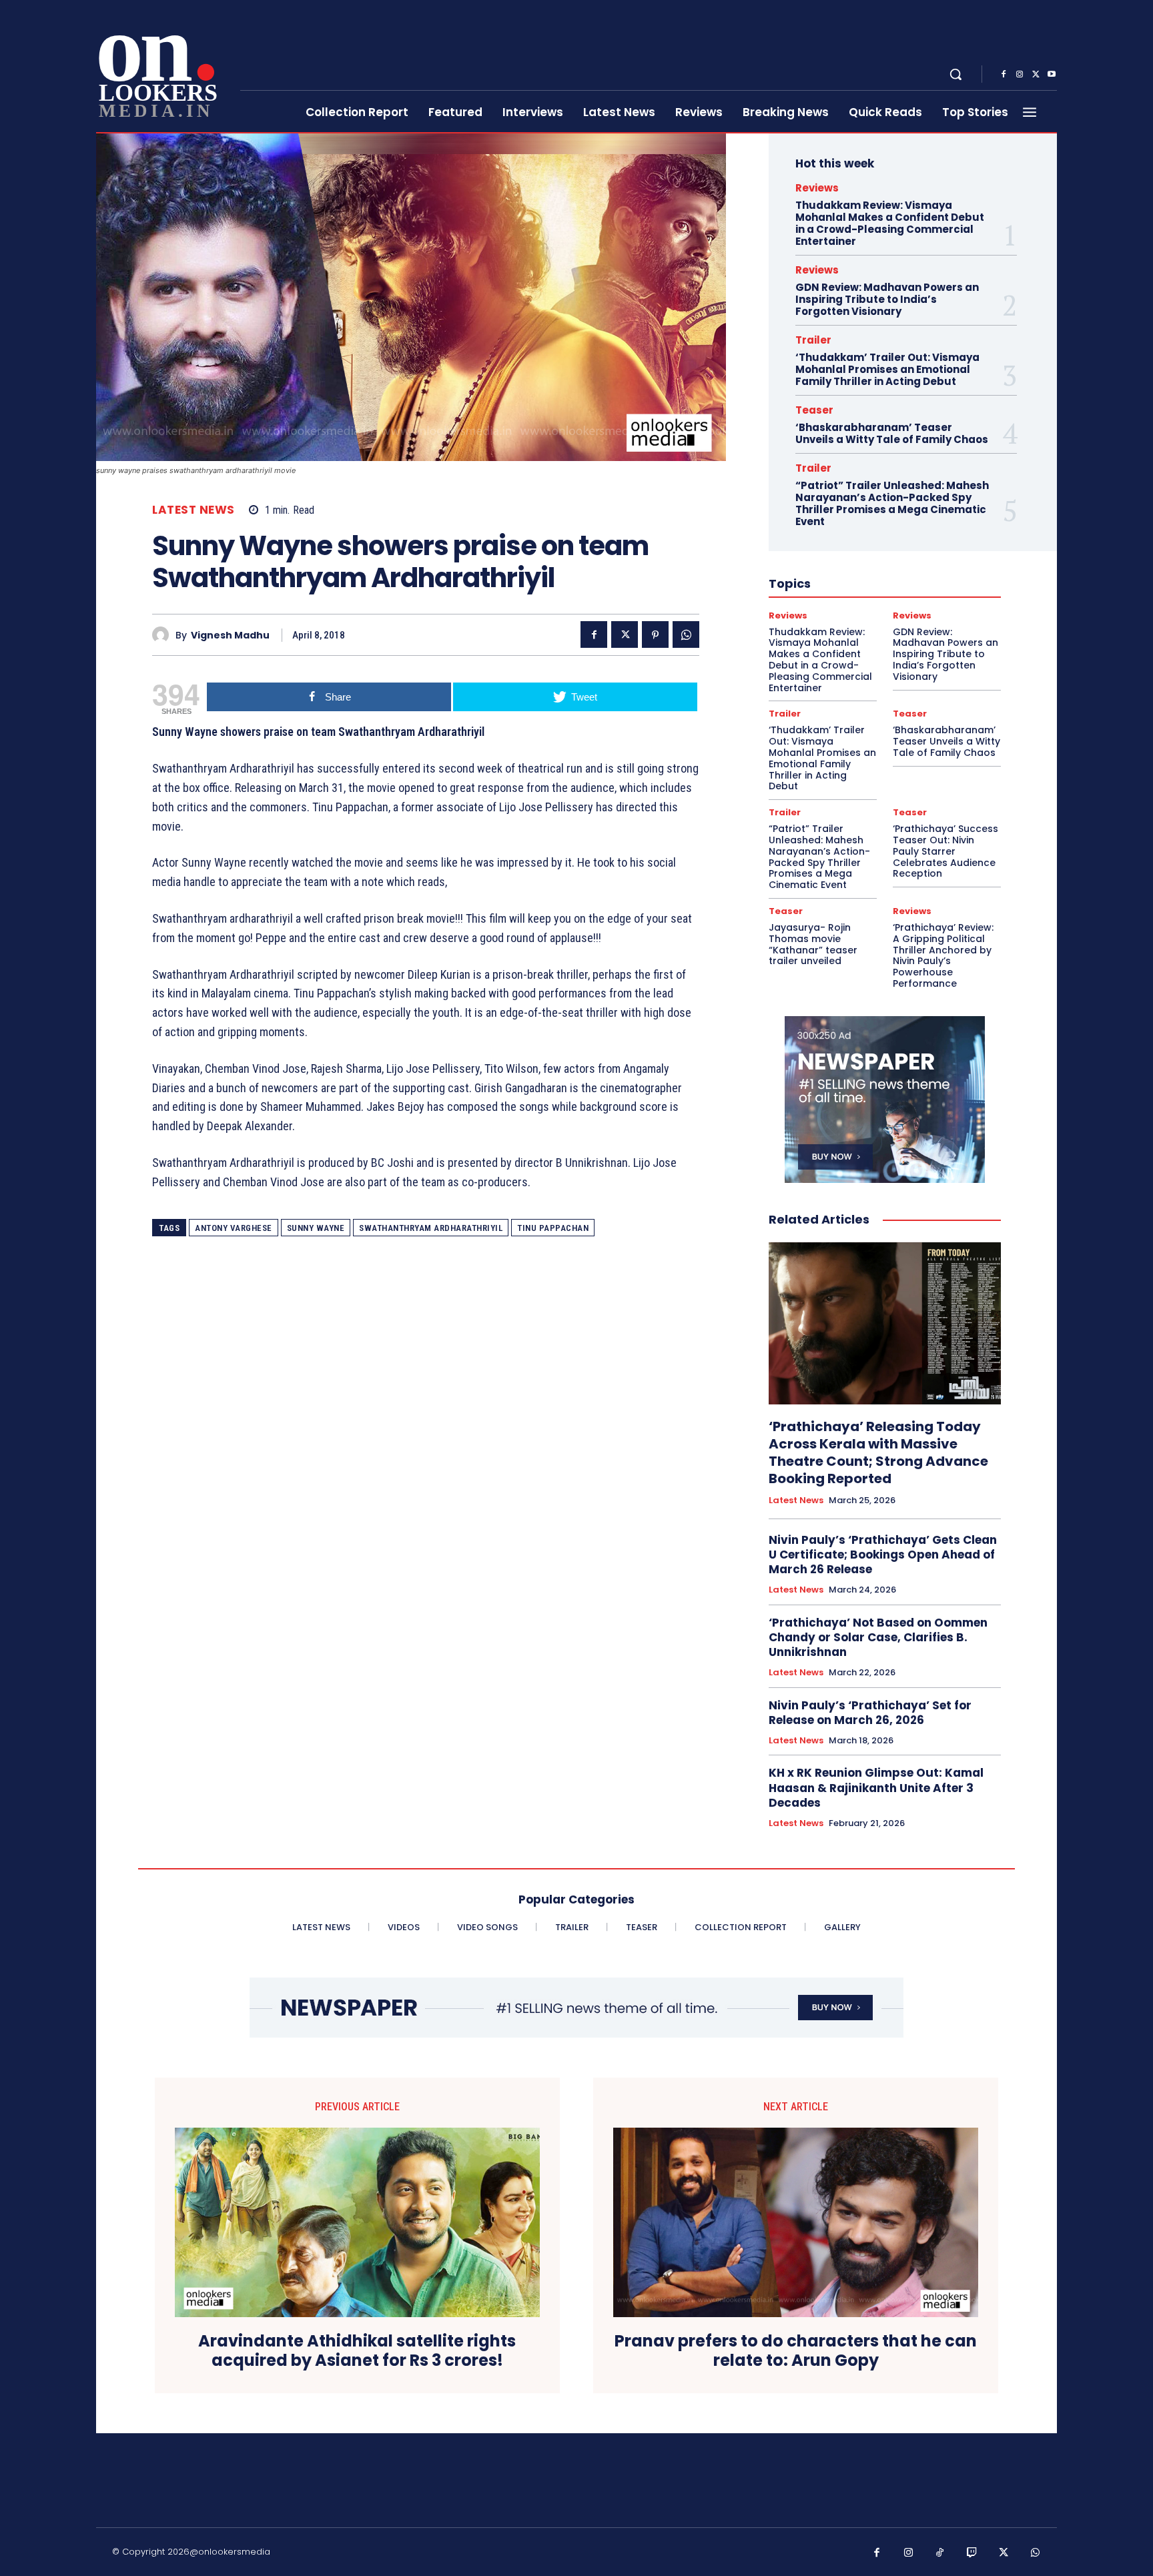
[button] (955, 74)
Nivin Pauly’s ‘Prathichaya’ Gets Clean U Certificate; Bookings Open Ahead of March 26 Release (883, 1555)
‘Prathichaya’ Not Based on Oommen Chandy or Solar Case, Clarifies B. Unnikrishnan (878, 1637)
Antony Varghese (234, 1228)
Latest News (194, 510)
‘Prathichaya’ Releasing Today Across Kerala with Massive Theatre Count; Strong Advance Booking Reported (878, 1452)
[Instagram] (1020, 75)
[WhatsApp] (686, 634)
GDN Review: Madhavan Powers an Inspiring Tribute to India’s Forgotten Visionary (887, 299)
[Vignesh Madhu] (164, 635)
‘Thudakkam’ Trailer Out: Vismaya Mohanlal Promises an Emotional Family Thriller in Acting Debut (887, 369)
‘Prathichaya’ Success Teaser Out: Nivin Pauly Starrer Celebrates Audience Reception (945, 851)
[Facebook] (1004, 75)
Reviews (817, 188)
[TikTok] (940, 2553)
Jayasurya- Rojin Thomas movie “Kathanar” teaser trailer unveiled (813, 944)
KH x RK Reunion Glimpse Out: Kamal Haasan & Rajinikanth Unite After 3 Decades (876, 1787)
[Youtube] (1052, 75)
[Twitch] (972, 2553)
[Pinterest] (655, 634)
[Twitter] (1036, 75)
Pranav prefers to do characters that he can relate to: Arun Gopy (796, 2351)
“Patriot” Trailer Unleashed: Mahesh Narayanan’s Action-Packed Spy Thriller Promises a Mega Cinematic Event (892, 503)
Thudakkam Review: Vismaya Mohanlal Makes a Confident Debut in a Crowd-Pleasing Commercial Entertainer (890, 223)
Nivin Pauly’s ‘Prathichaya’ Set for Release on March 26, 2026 (870, 1713)
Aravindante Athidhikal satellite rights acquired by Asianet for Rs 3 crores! (357, 2351)
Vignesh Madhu (230, 635)
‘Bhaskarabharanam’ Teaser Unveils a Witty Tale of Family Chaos (892, 433)
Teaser (814, 410)
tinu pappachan (553, 1228)
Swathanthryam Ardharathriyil (431, 1228)
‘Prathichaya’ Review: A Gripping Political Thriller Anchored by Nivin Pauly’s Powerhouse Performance (943, 955)
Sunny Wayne (316, 1228)
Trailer (813, 340)
